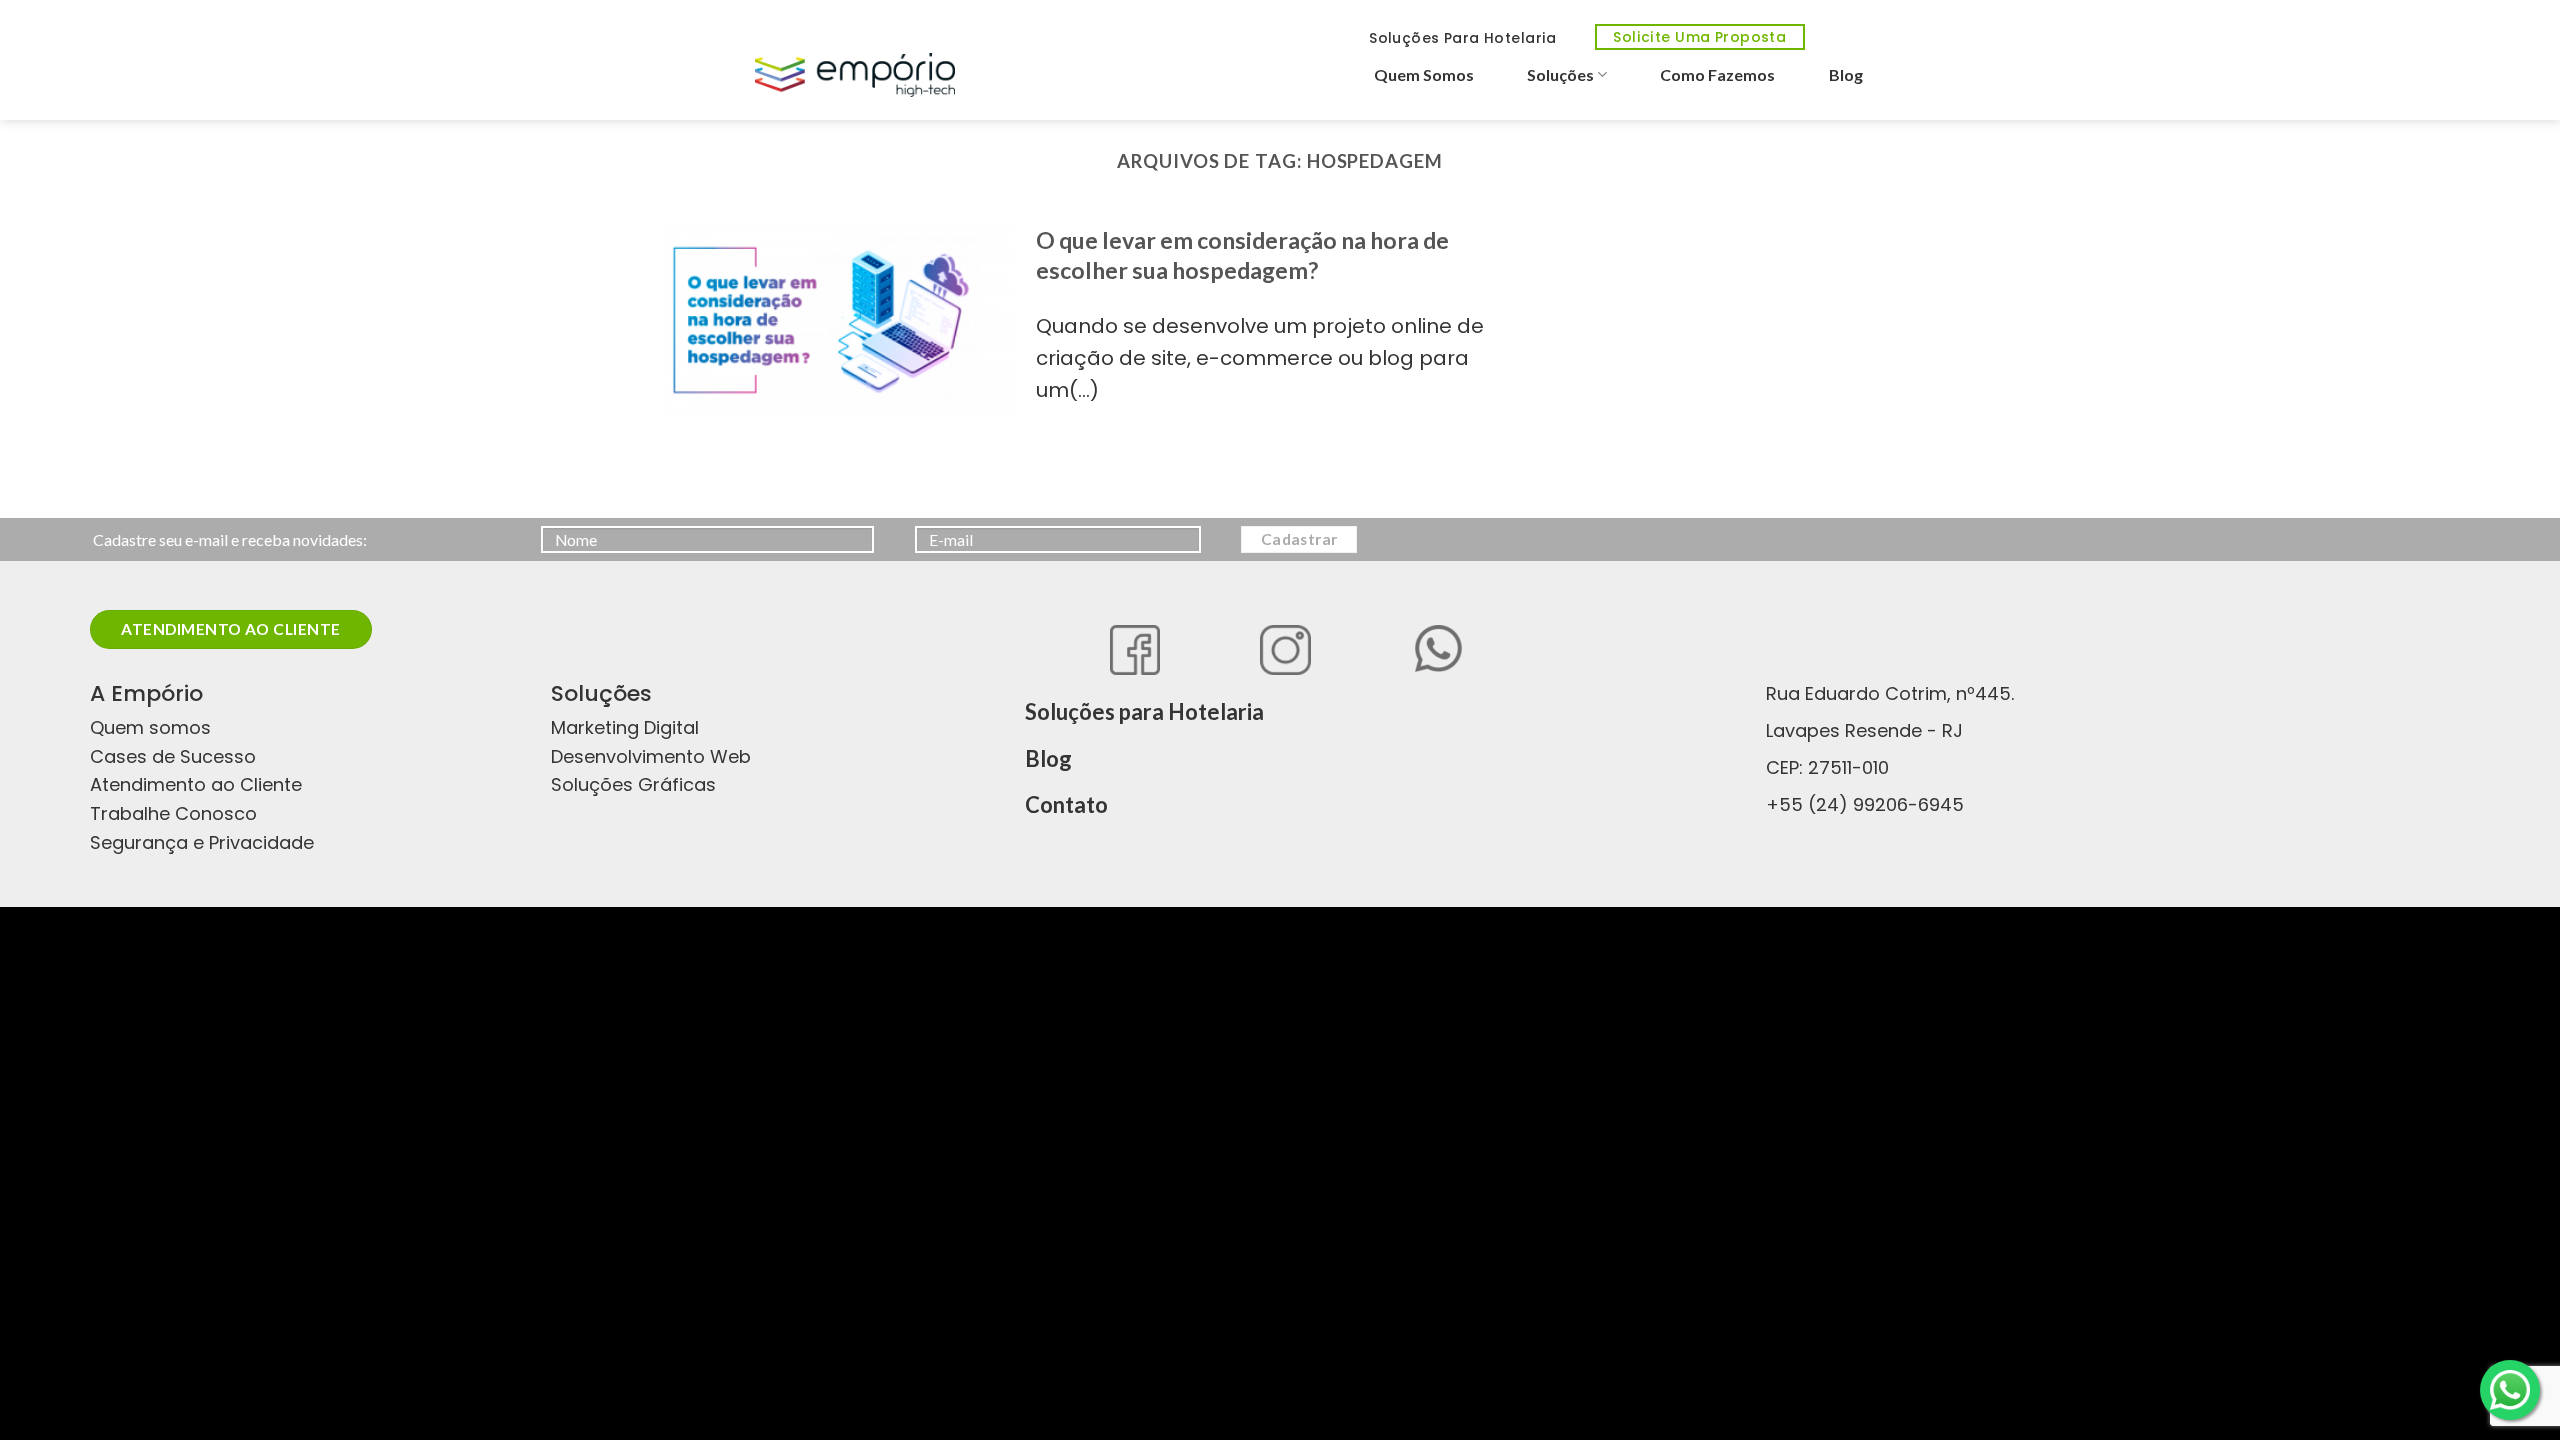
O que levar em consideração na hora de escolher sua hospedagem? (1242, 255)
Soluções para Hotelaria (1144, 711)
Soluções (1560, 74)
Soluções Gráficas (633, 784)
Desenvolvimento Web (651, 756)
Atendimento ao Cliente (196, 784)
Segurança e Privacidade (202, 842)
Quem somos (150, 727)
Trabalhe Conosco (173, 813)
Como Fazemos (1717, 74)
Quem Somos (1424, 74)
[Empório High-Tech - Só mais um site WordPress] (855, 75)
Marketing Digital (625, 727)
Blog (1846, 74)
